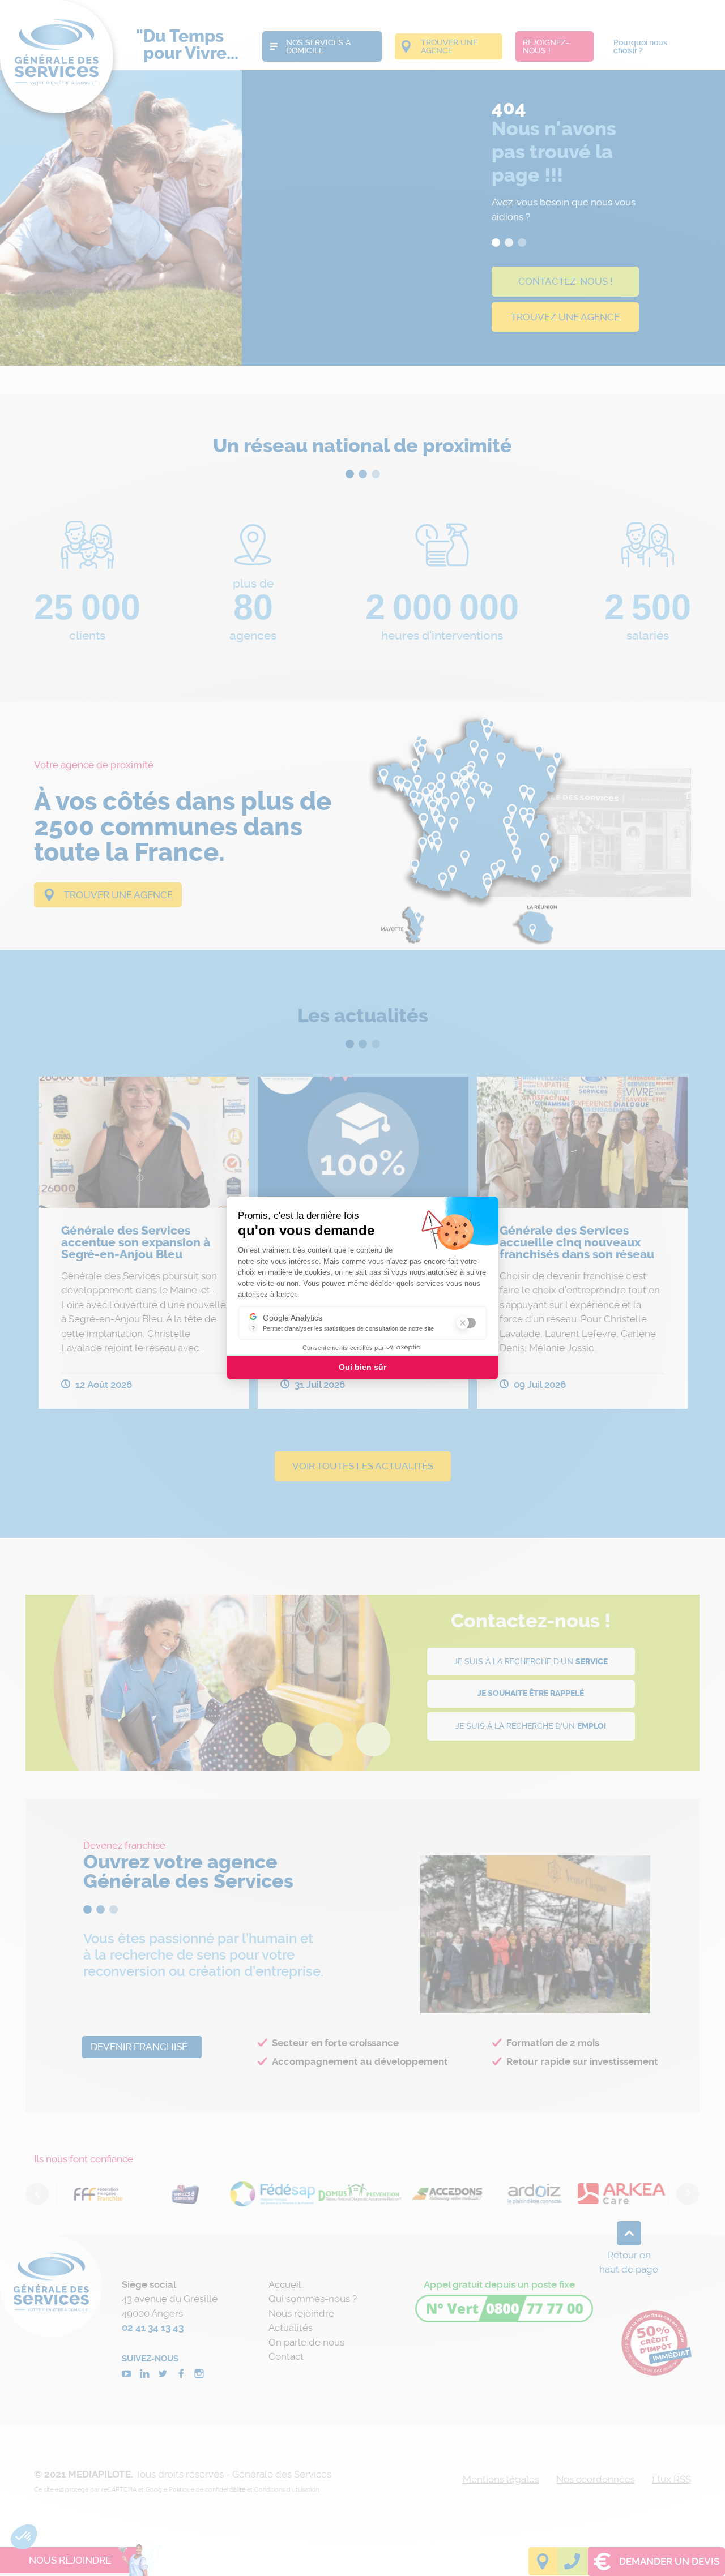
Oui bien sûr (362, 1367)
